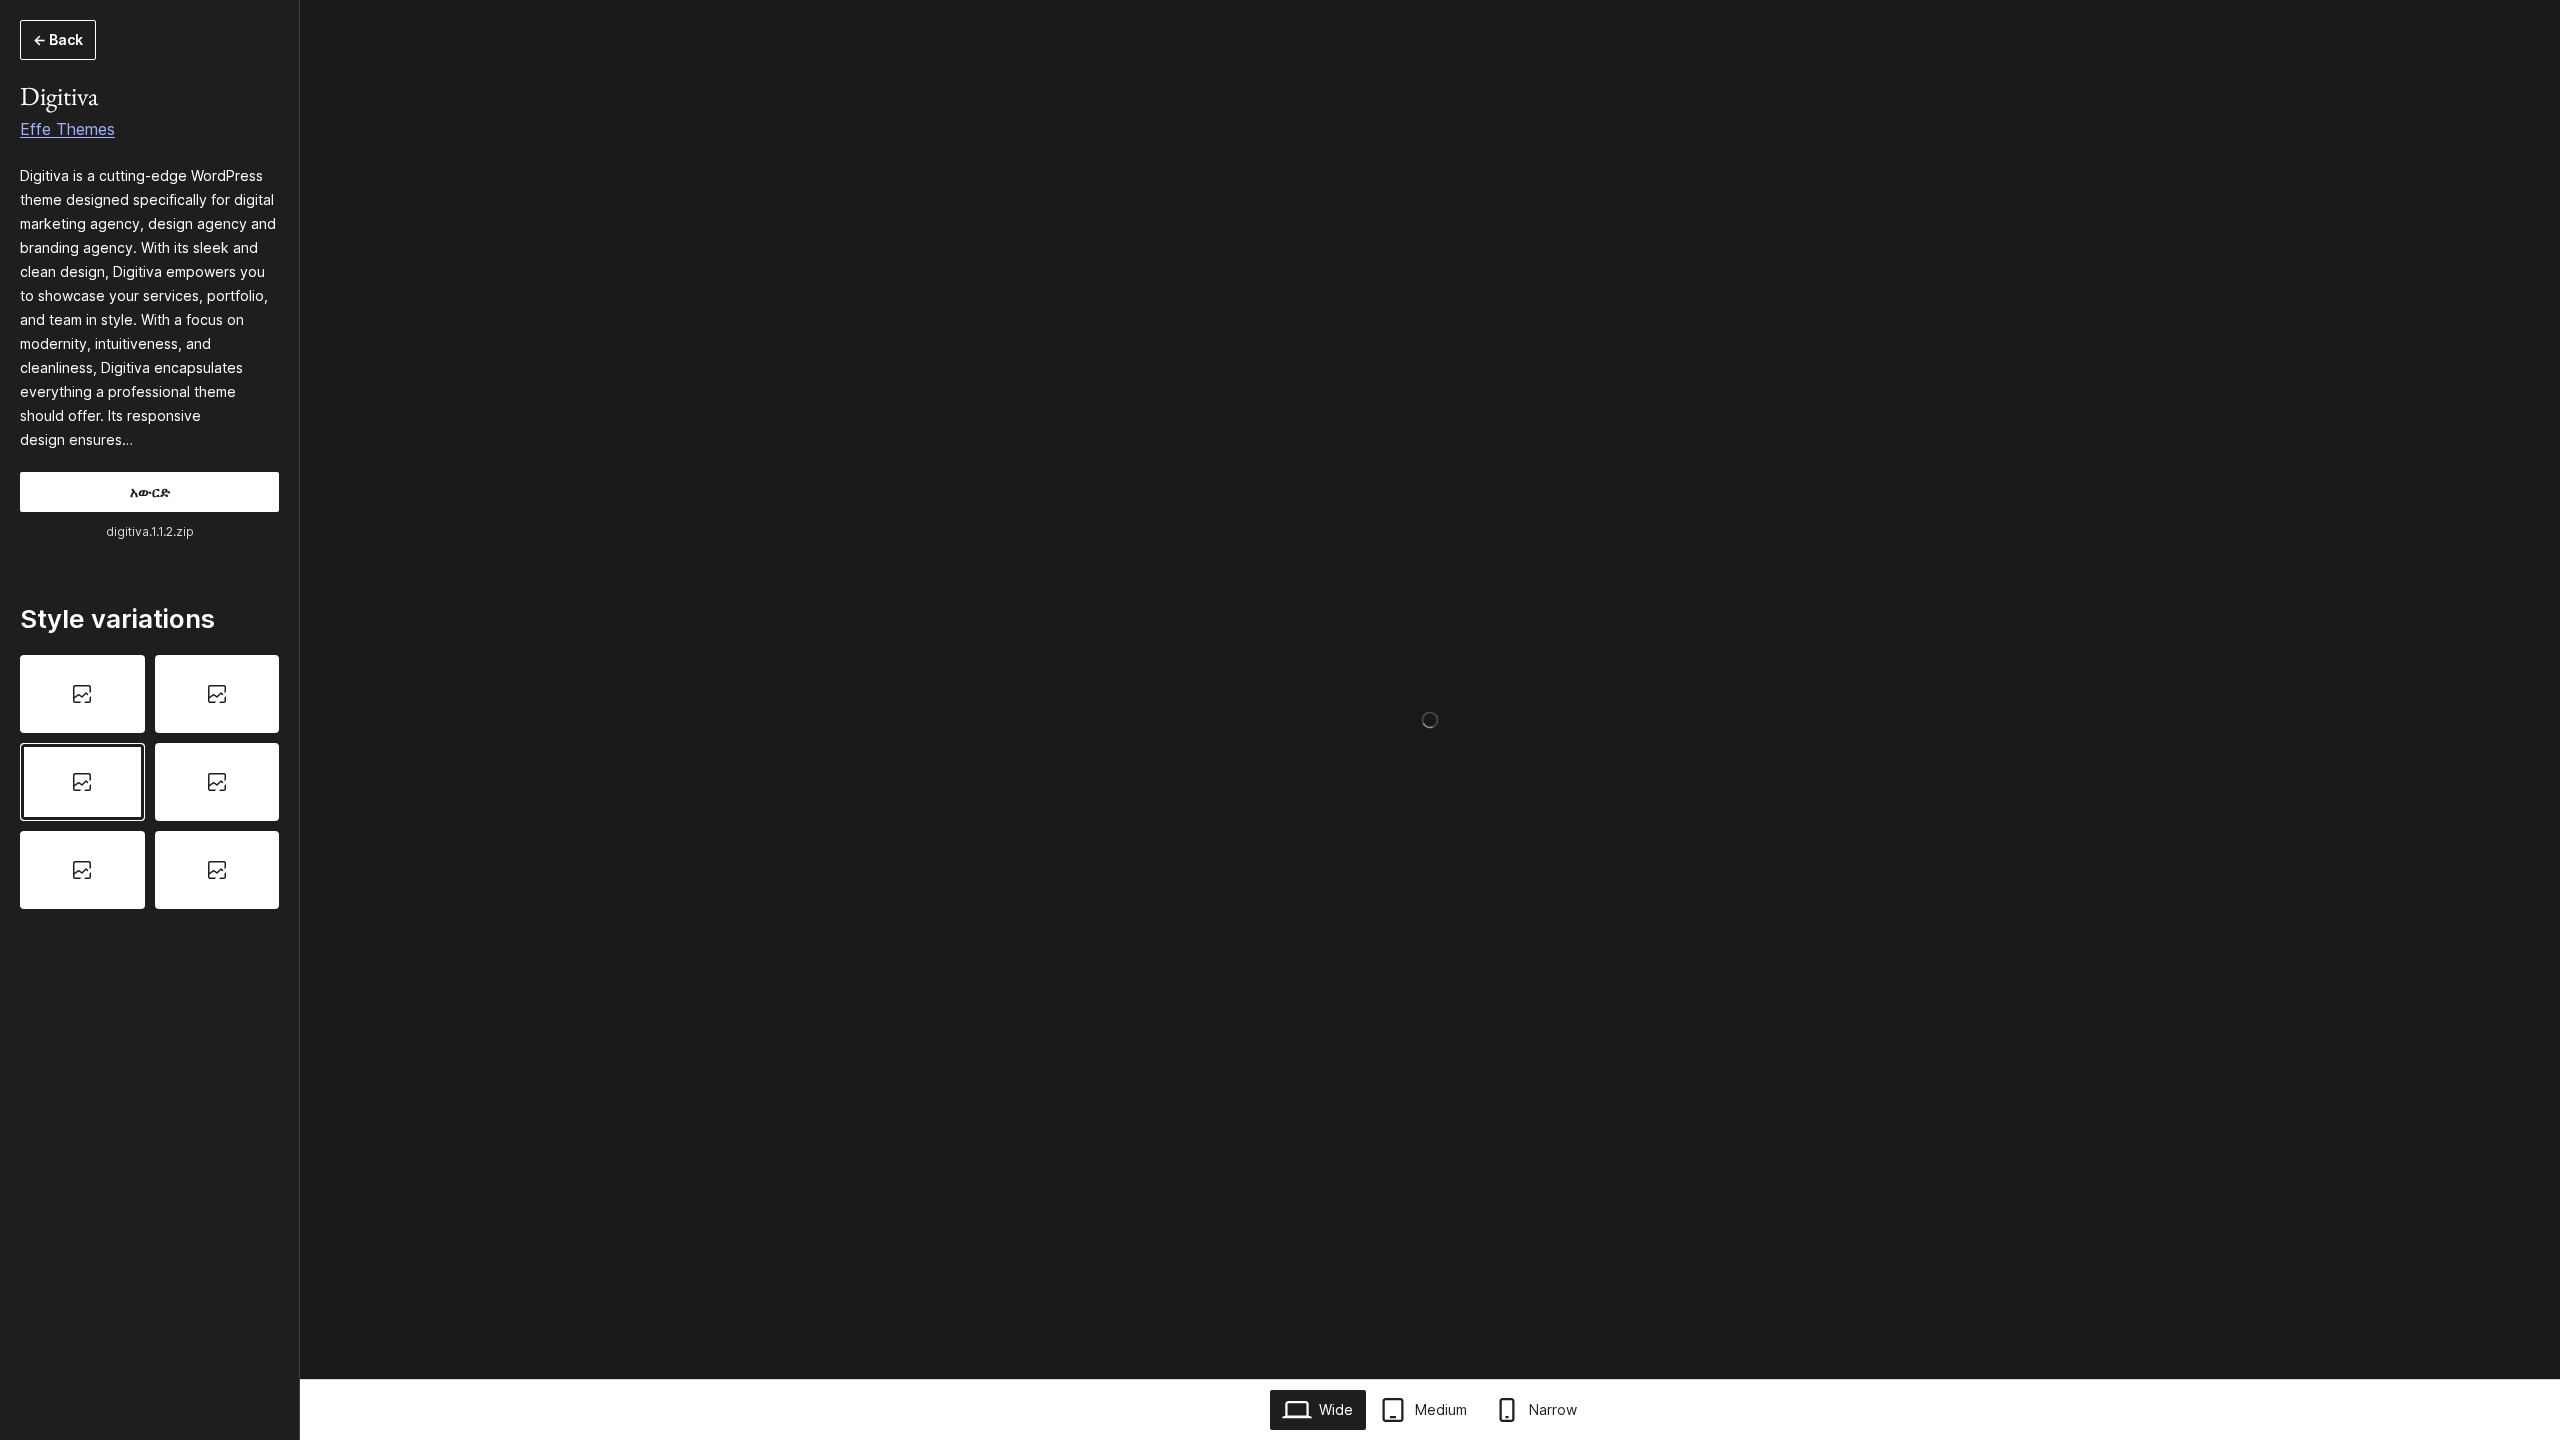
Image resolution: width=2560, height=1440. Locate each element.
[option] (82, 694)
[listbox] (149, 781)
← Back (58, 39)
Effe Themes (67, 129)
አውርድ (150, 491)
